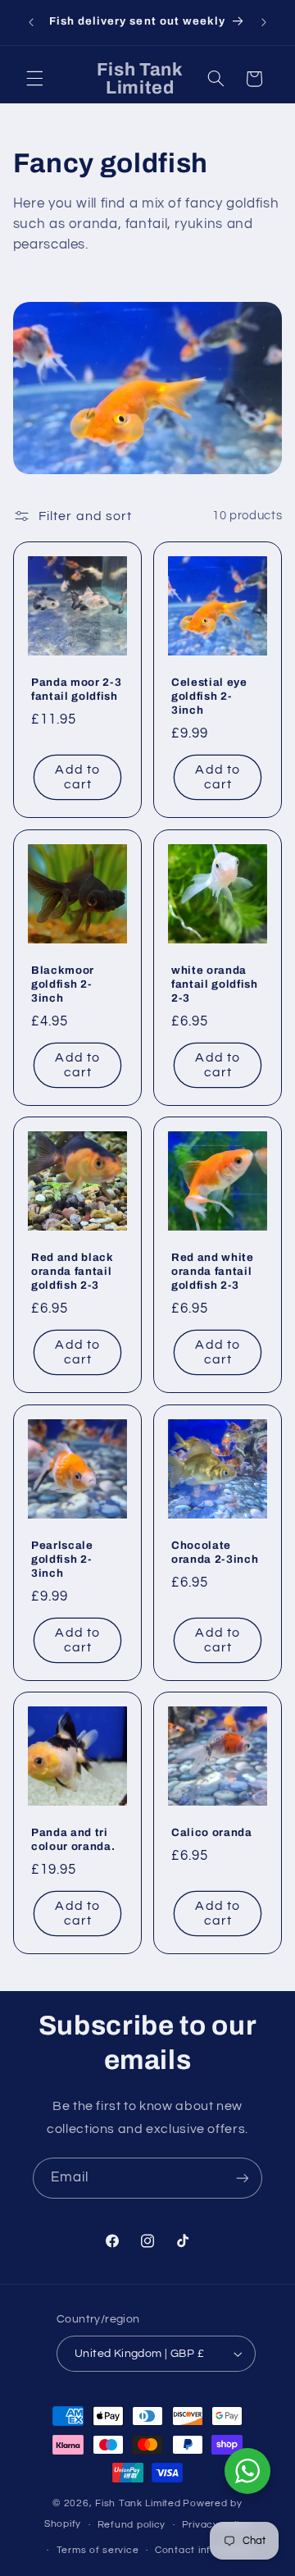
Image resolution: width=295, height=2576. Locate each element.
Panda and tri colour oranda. (73, 1839)
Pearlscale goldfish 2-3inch (62, 1558)
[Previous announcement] (31, 22)
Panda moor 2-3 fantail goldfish (76, 689)
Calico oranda (212, 1832)
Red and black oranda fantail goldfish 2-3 (73, 1271)
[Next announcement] (264, 22)
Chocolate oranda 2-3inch (215, 1551)
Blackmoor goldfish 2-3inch (63, 983)
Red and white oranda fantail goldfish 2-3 (213, 1271)
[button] (34, 79)
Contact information (205, 2550)
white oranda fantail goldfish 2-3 (215, 983)
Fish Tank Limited (138, 2503)
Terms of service (98, 2550)
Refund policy (132, 2525)
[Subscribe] (243, 2178)
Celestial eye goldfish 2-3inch (209, 696)
